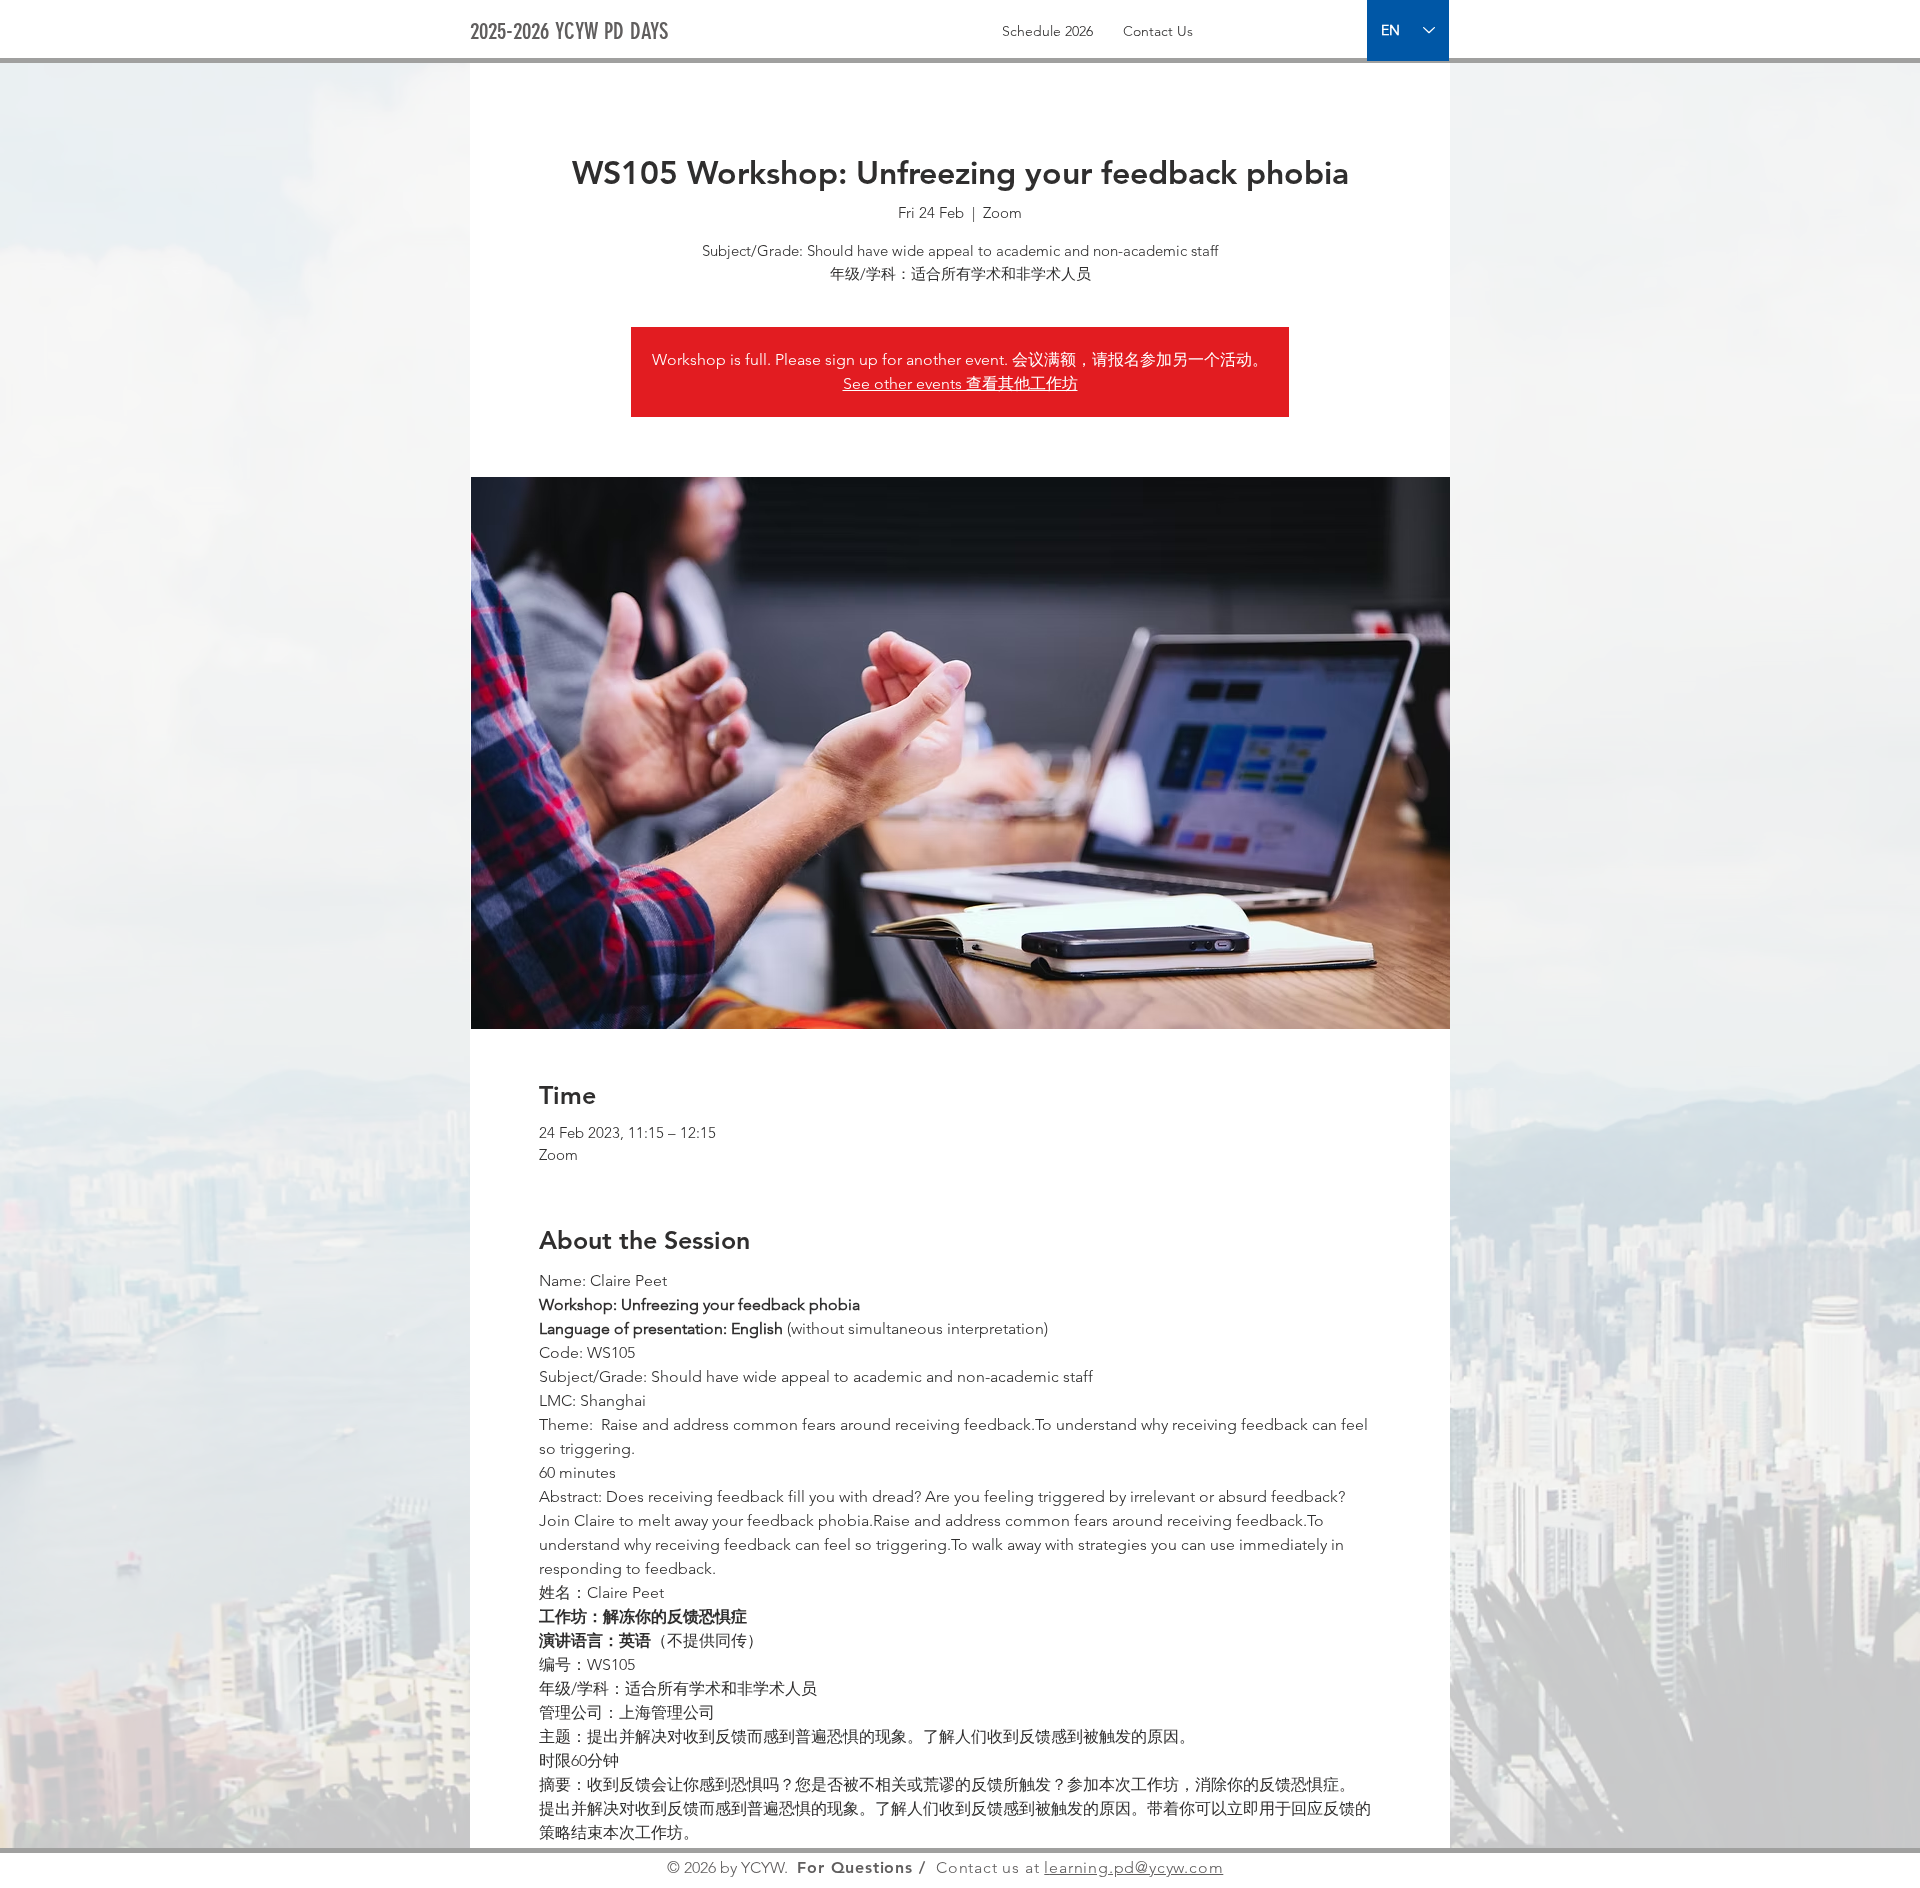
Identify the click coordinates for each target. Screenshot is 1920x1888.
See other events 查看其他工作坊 (960, 383)
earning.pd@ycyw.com (1136, 1867)
